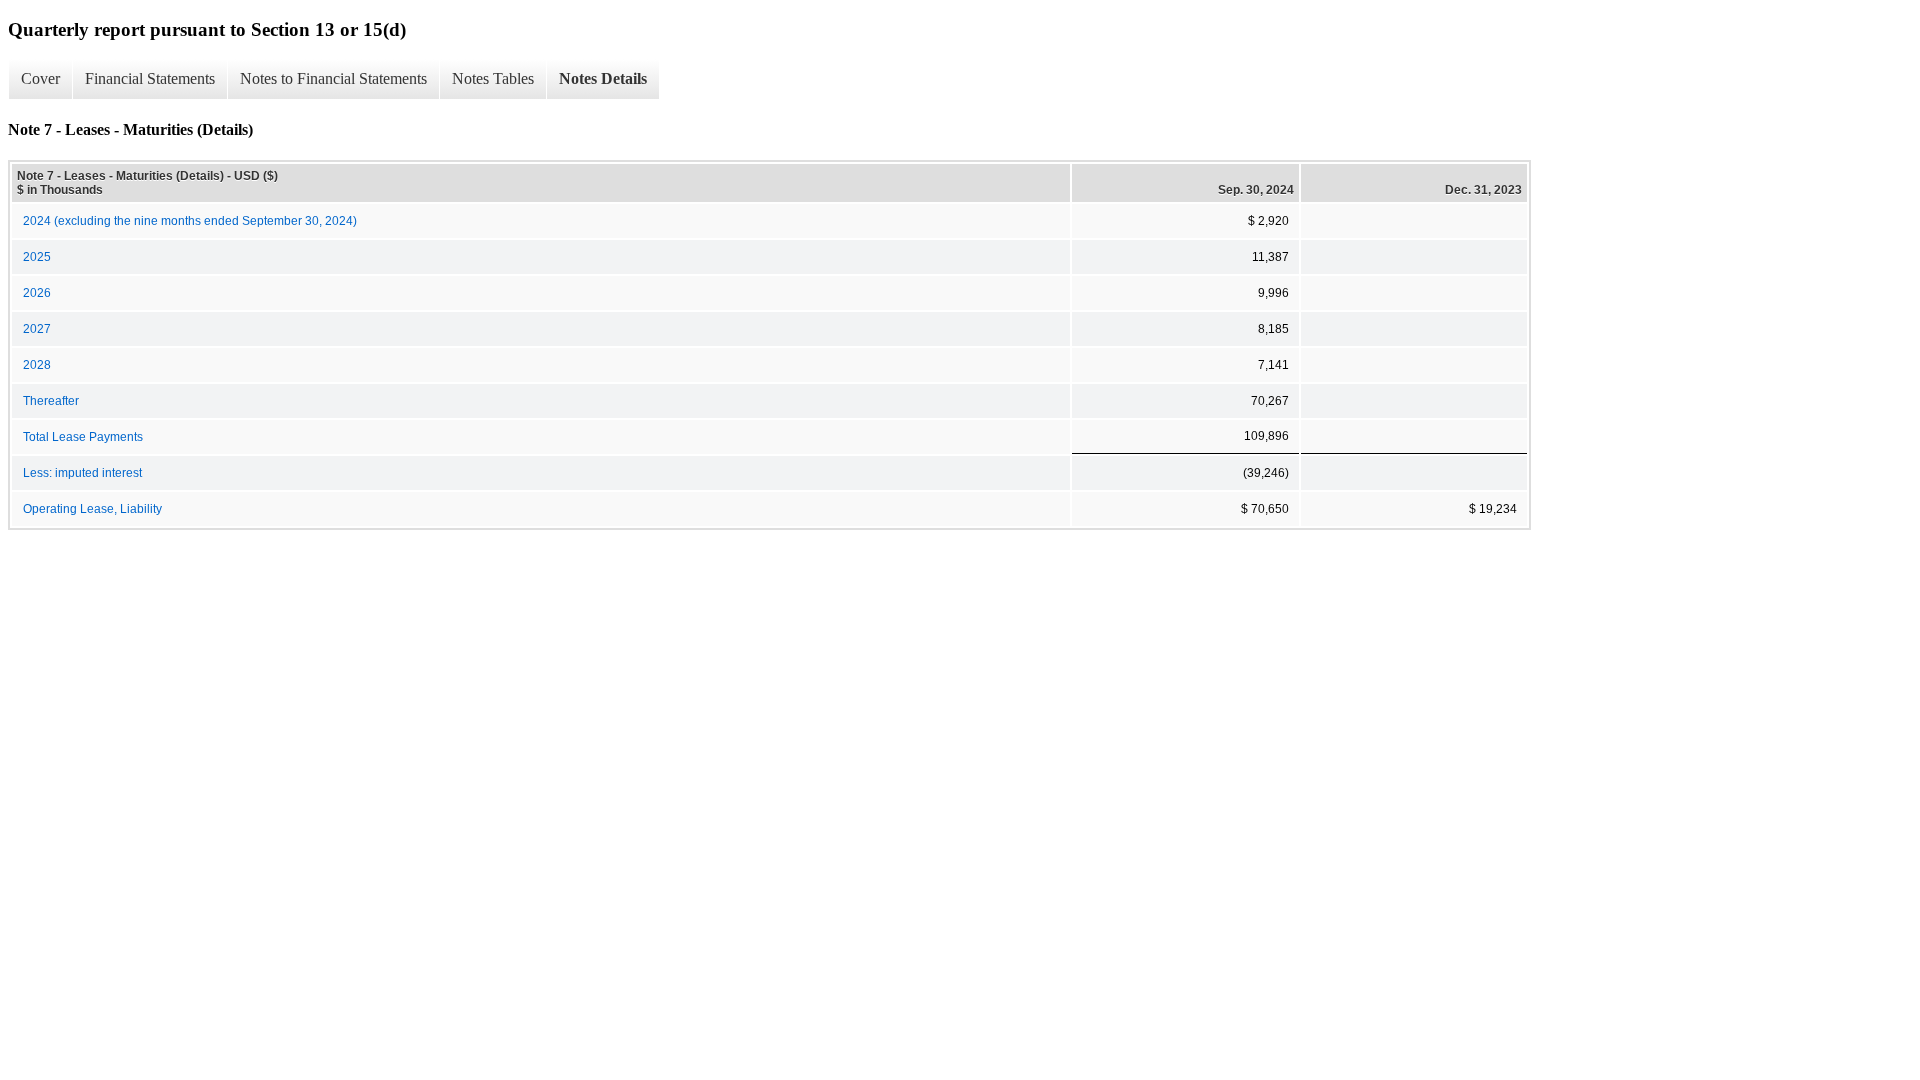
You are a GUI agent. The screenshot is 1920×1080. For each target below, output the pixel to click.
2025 (37, 257)
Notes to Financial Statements (333, 78)
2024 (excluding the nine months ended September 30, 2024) (190, 221)
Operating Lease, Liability (92, 509)
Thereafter (51, 401)
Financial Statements (150, 78)
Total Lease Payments (83, 437)
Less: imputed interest (82, 473)
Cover (40, 78)
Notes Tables (493, 78)
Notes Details (603, 78)
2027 (37, 329)
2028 (37, 365)
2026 (37, 293)
